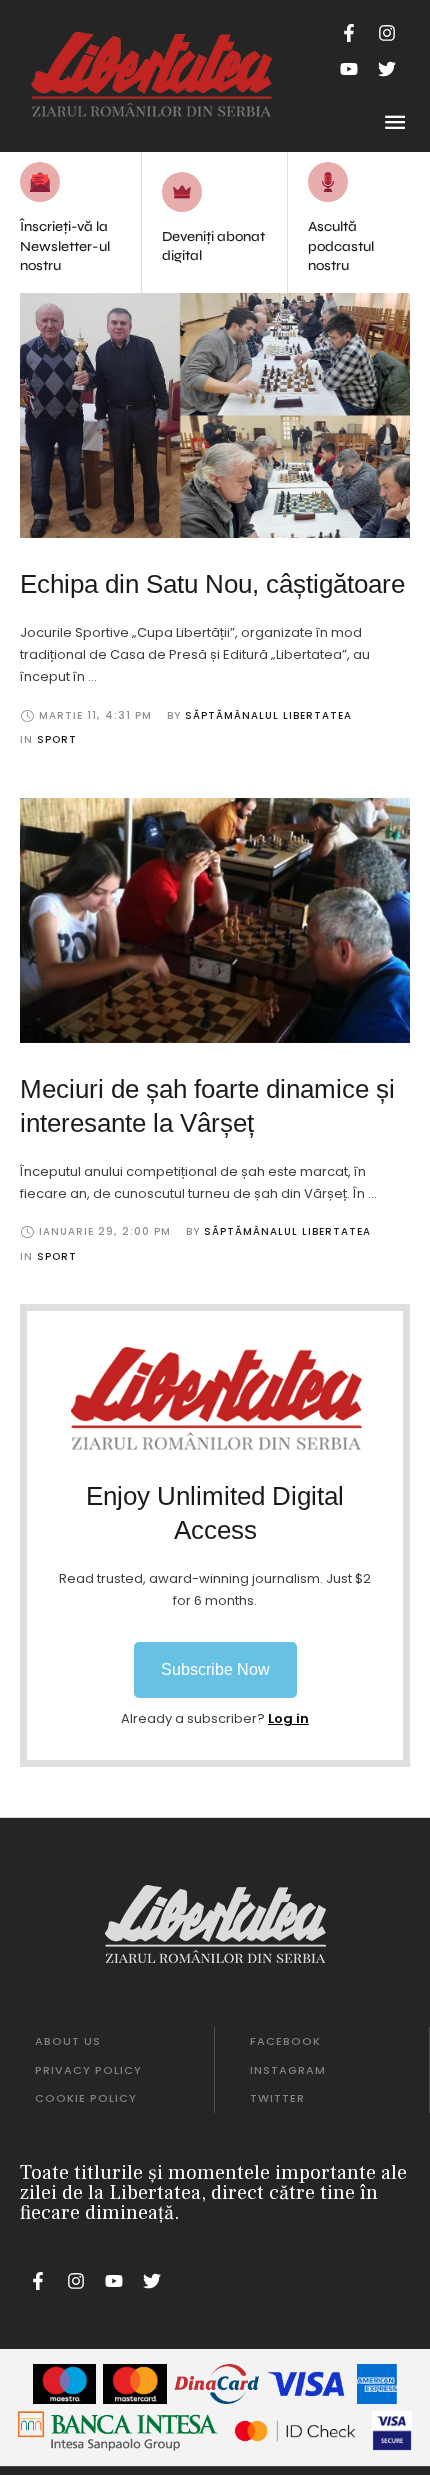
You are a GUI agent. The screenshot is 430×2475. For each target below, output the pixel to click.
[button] (215, 1670)
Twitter (277, 2098)
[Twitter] (387, 69)
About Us (68, 2041)
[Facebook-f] (349, 33)
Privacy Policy (88, 2070)
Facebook (285, 2041)
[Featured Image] (215, 416)
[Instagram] (387, 33)
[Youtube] (349, 69)
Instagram (288, 2070)
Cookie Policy (86, 2098)
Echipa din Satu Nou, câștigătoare (212, 584)
